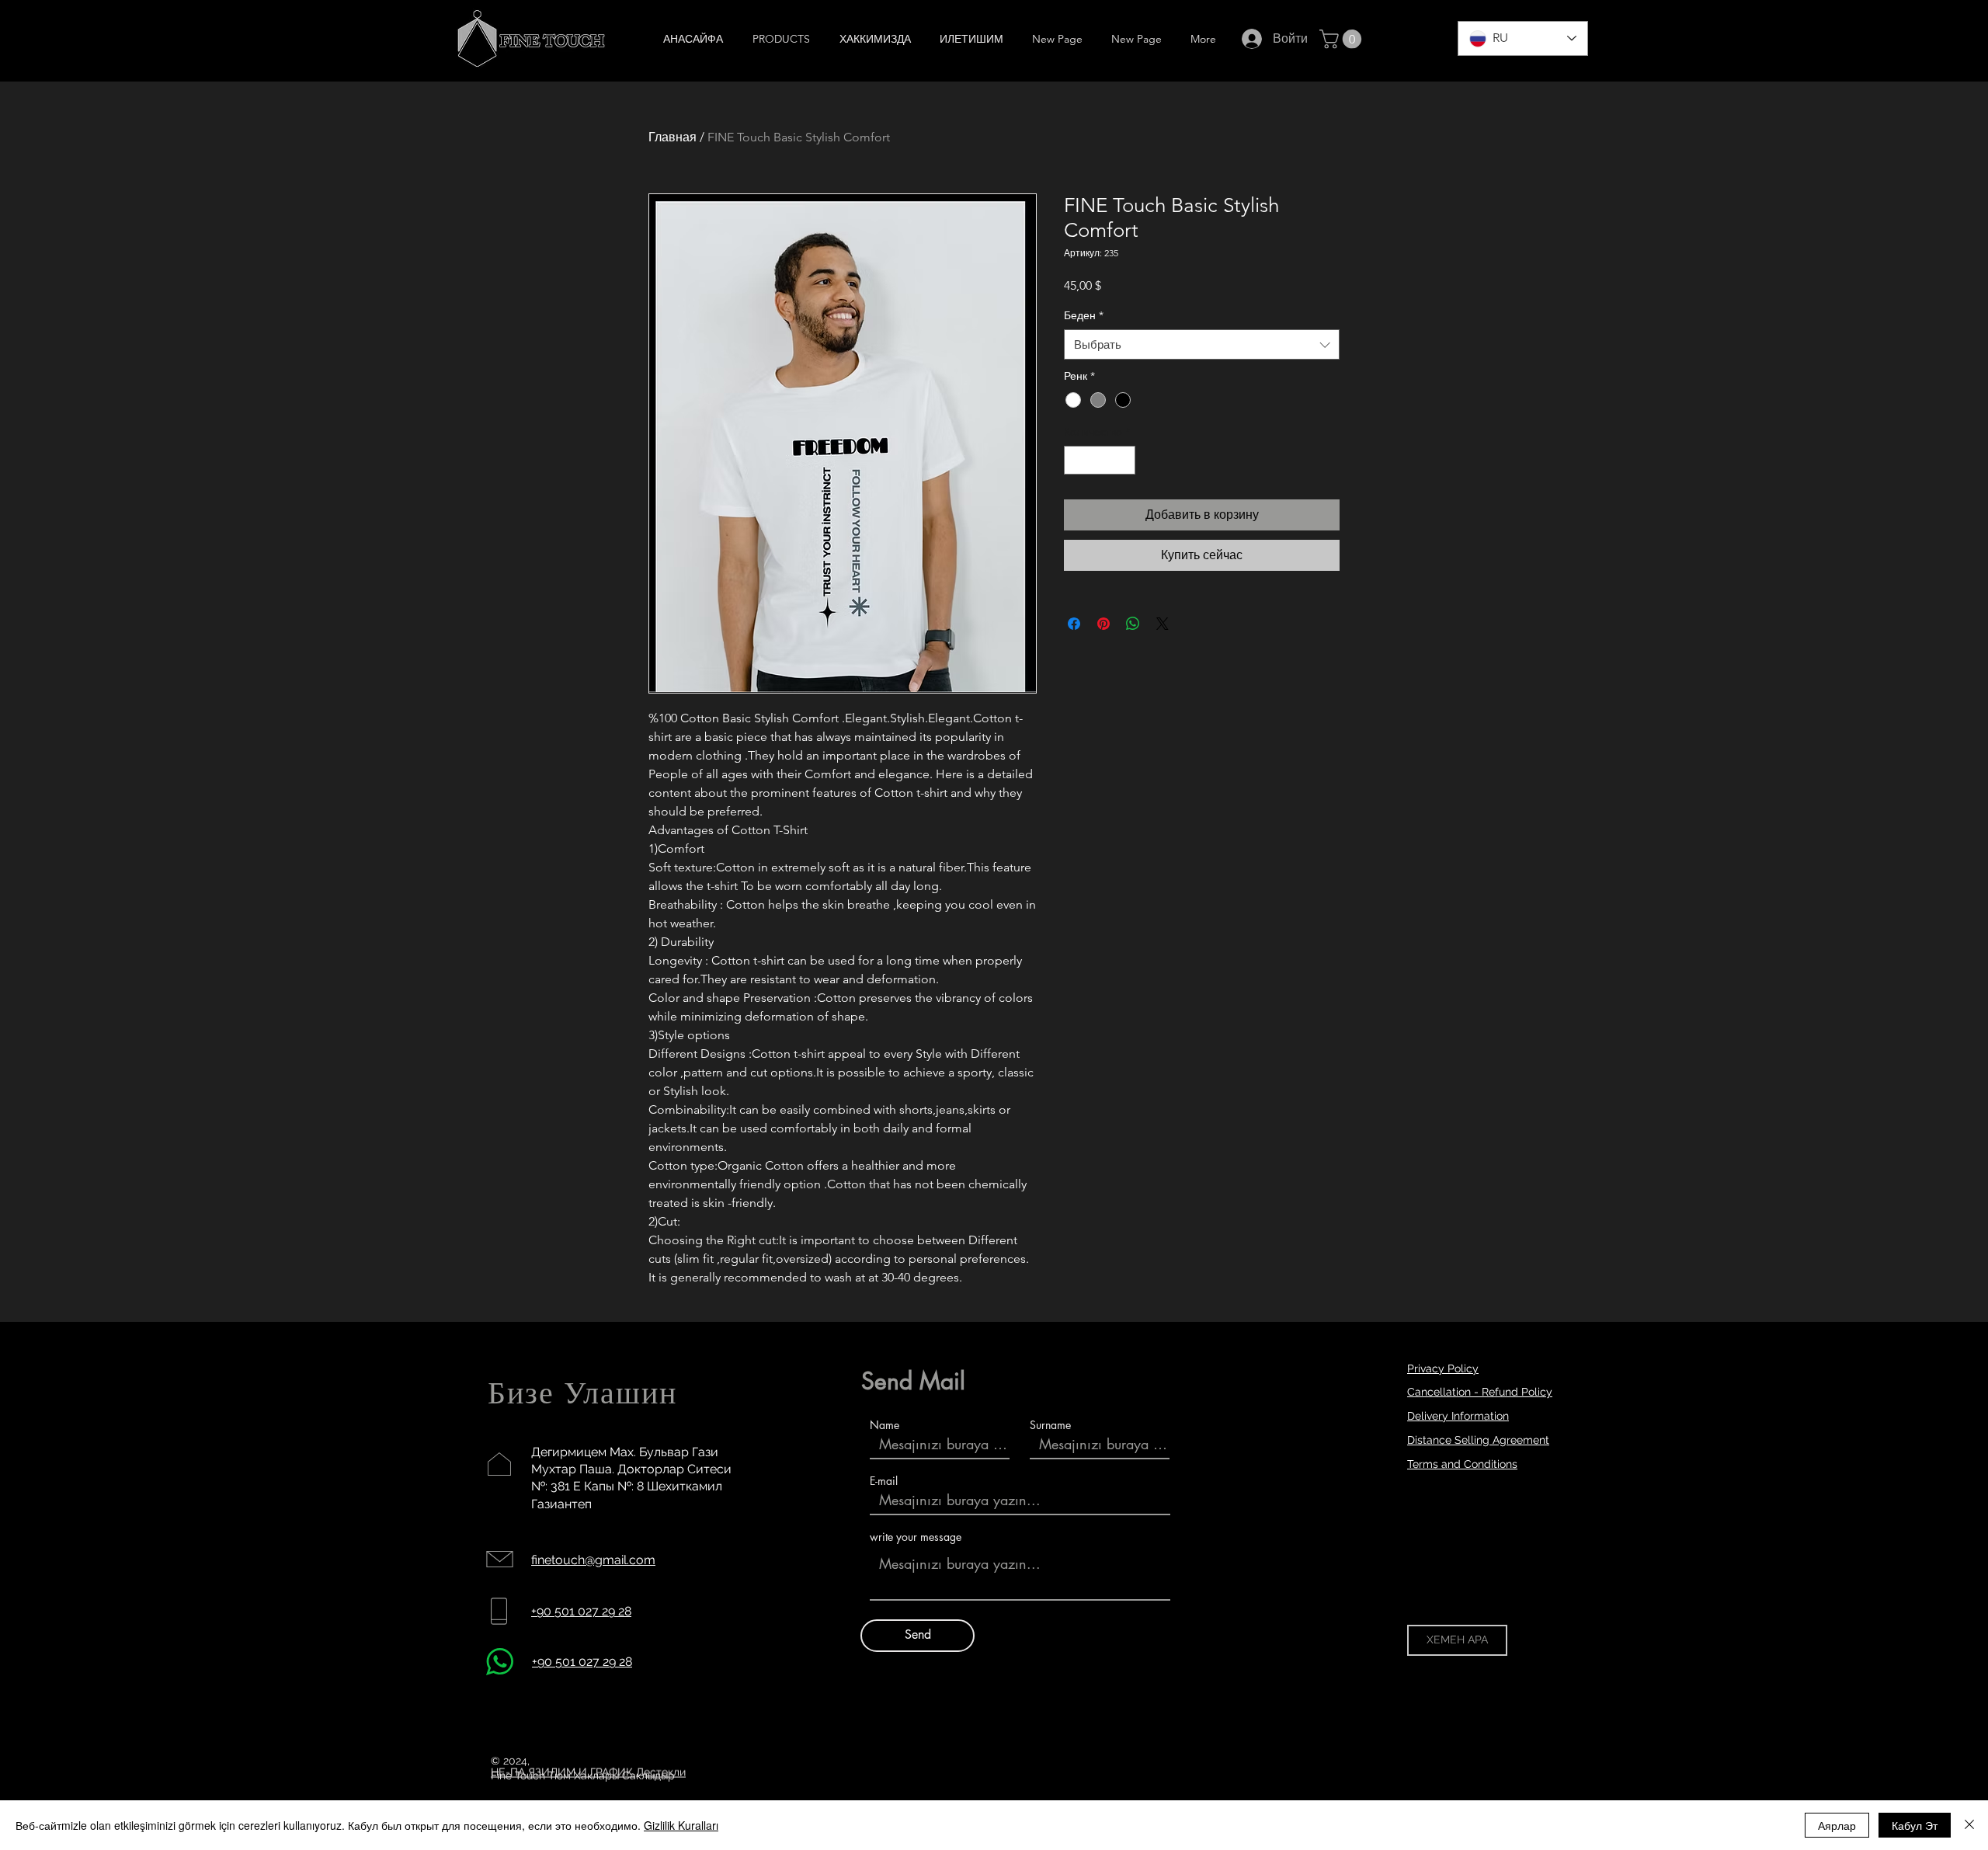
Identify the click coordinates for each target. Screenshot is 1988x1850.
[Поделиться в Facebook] (1074, 624)
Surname (1050, 1425)
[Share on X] (1163, 624)
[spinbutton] (1100, 460)
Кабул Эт (1915, 1825)
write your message (916, 1537)
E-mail (884, 1481)
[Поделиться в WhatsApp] (1133, 624)
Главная (673, 137)
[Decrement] (1076, 460)
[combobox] (1202, 344)
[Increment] (1123, 460)
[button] (1343, 39)
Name (885, 1425)
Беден (1084, 315)
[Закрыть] (1969, 1825)
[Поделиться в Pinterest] (1103, 624)
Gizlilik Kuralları (681, 1825)
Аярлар (1837, 1825)
